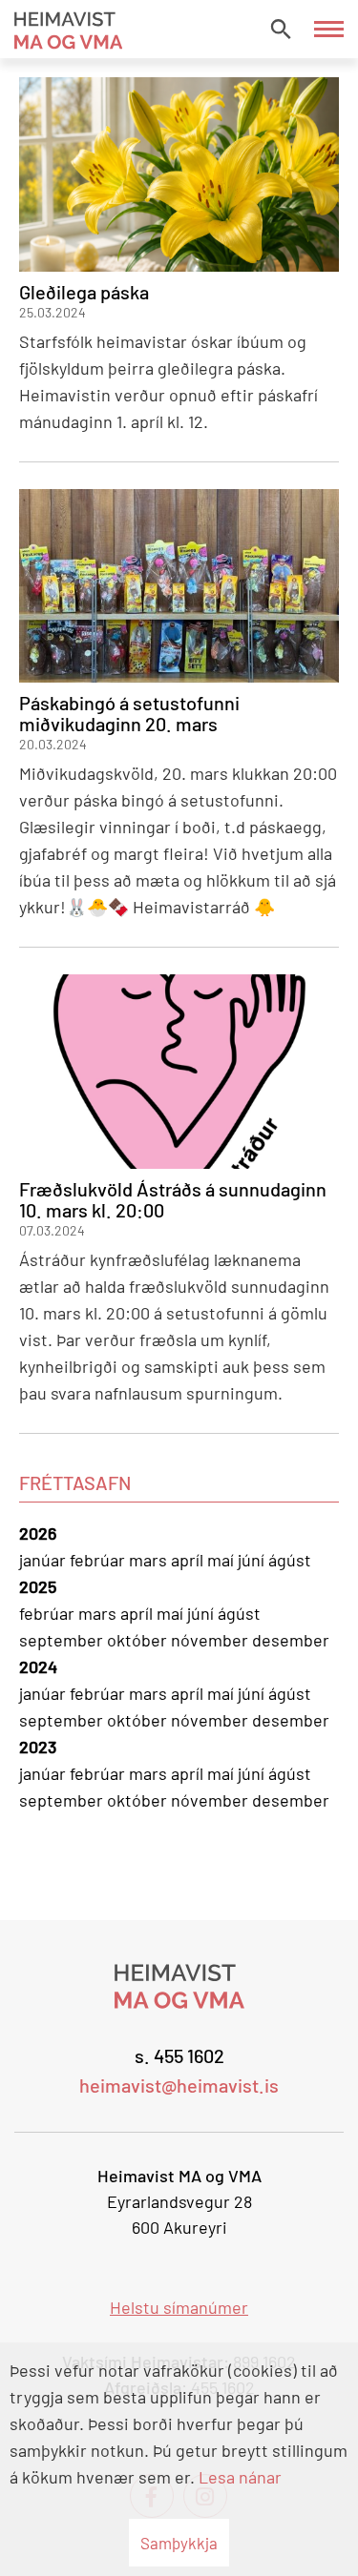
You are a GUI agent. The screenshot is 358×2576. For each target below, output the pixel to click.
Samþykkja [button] (179, 2543)
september (63, 1640)
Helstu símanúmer (179, 2307)
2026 (38, 1533)
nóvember (211, 1640)
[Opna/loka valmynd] (329, 29)
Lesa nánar (240, 2477)
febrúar (99, 1560)
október (139, 1640)
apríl (189, 1560)
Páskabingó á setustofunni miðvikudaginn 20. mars (129, 713)
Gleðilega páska (84, 292)
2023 (38, 1747)
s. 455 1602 (179, 2055)
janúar (44, 1560)
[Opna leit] (281, 29)
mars (150, 1560)
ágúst (290, 1560)
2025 (38, 1586)
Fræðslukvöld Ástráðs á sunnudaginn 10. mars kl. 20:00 (173, 1199)
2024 (38, 1666)
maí (222, 1560)
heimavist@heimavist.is (179, 2085)
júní (253, 1560)
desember (291, 1640)
